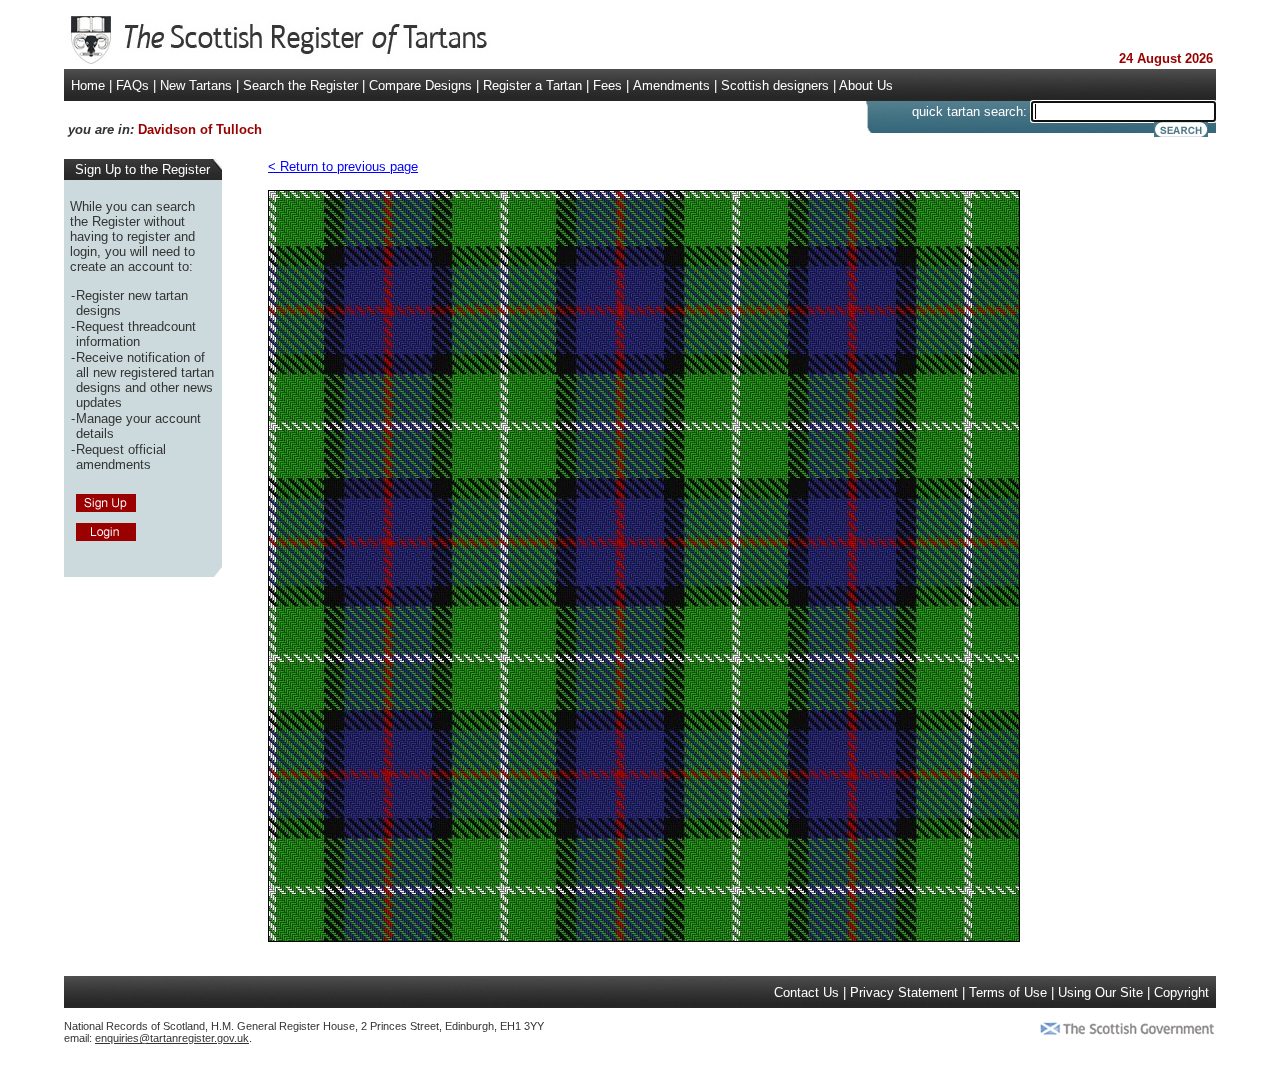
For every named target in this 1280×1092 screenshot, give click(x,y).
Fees (607, 85)
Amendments (671, 85)
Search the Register (300, 85)
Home (88, 85)
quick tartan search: (969, 111)
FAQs (132, 85)
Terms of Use (1008, 992)
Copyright (1181, 992)
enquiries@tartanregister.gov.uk (172, 1038)
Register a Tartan (532, 85)
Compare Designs (420, 85)
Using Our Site (1100, 992)
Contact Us (806, 992)
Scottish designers (775, 85)
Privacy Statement (904, 992)
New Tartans (196, 85)
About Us (866, 85)
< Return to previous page (343, 166)
